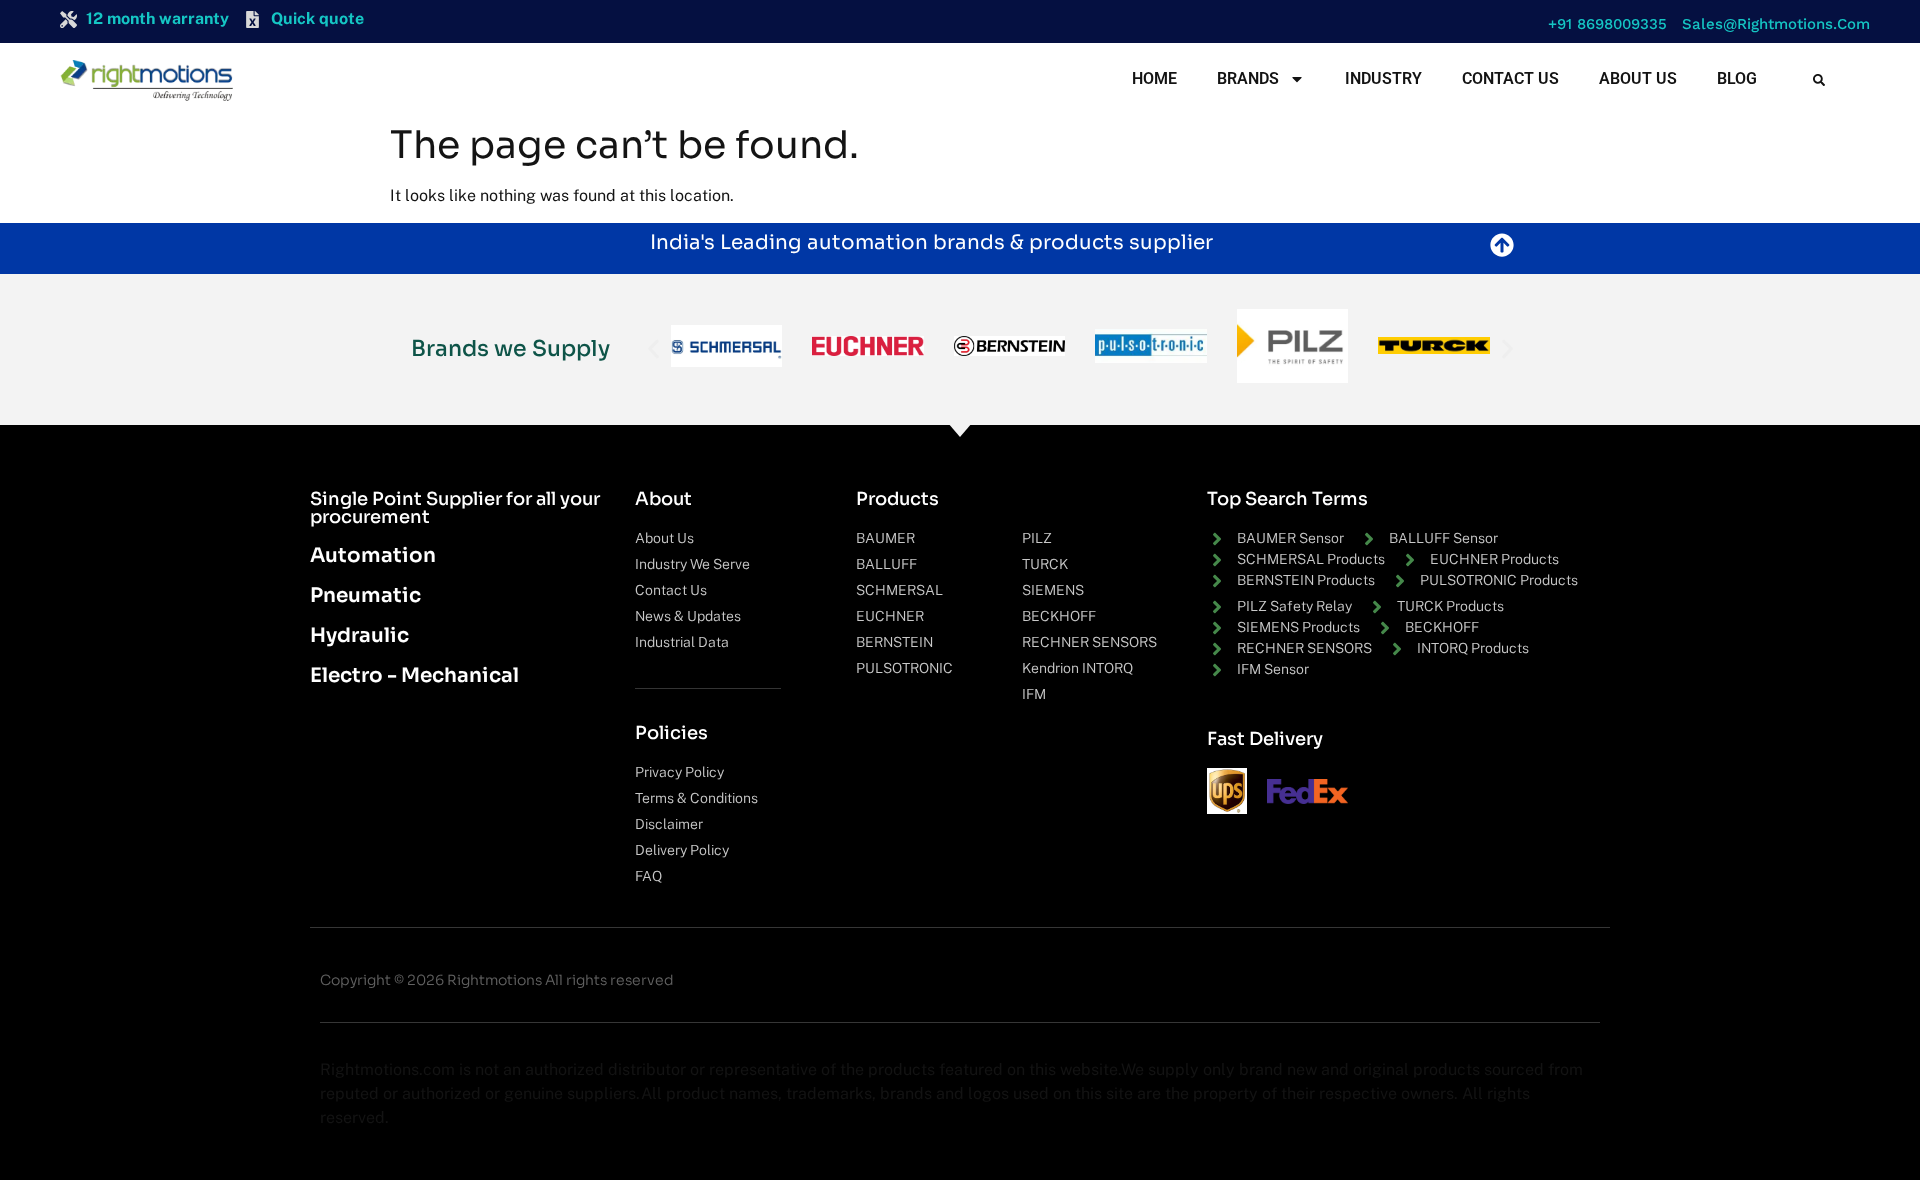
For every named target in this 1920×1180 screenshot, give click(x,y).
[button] (1602, 24)
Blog (1737, 78)
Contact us (1510, 78)
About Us (1638, 78)
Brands (1248, 78)
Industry (1383, 78)
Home (1154, 78)
